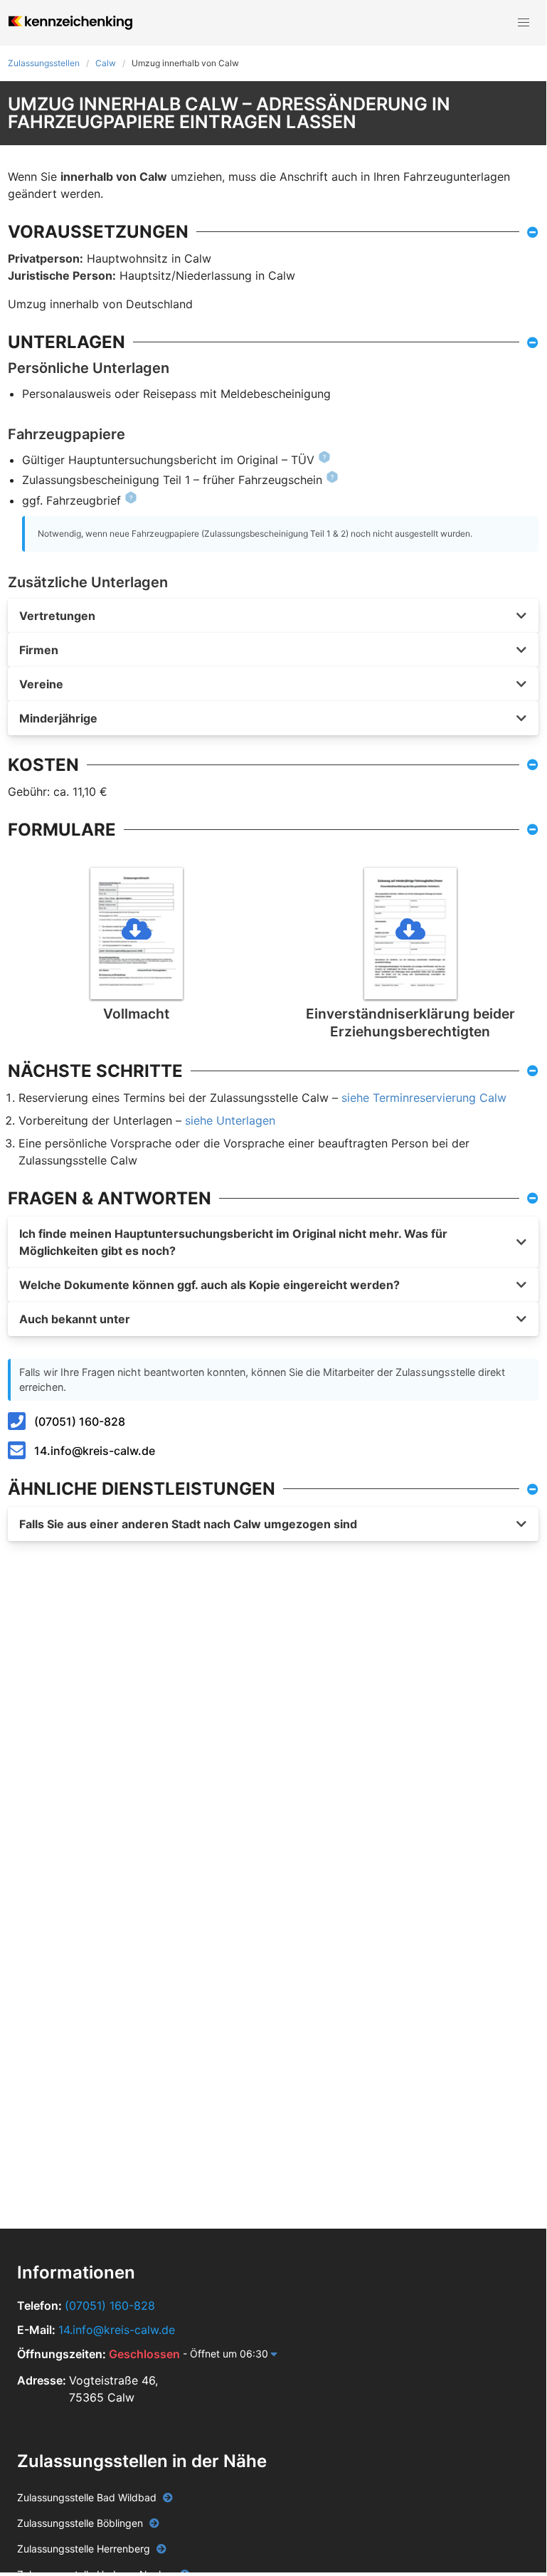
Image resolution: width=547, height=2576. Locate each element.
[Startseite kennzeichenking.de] (70, 23)
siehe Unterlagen (230, 1120)
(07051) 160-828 (80, 1421)
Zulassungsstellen (44, 63)
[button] (524, 23)
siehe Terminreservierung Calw (424, 1098)
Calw (106, 63)
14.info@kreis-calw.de (95, 1451)
